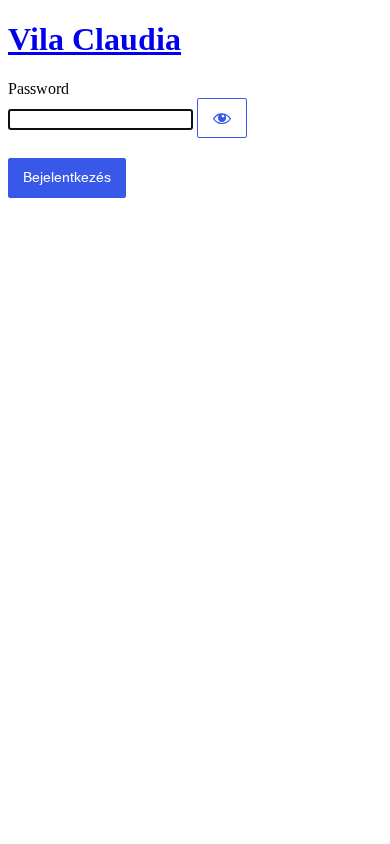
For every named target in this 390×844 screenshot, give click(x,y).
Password (38, 88)
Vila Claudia (94, 39)
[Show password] (222, 118)
